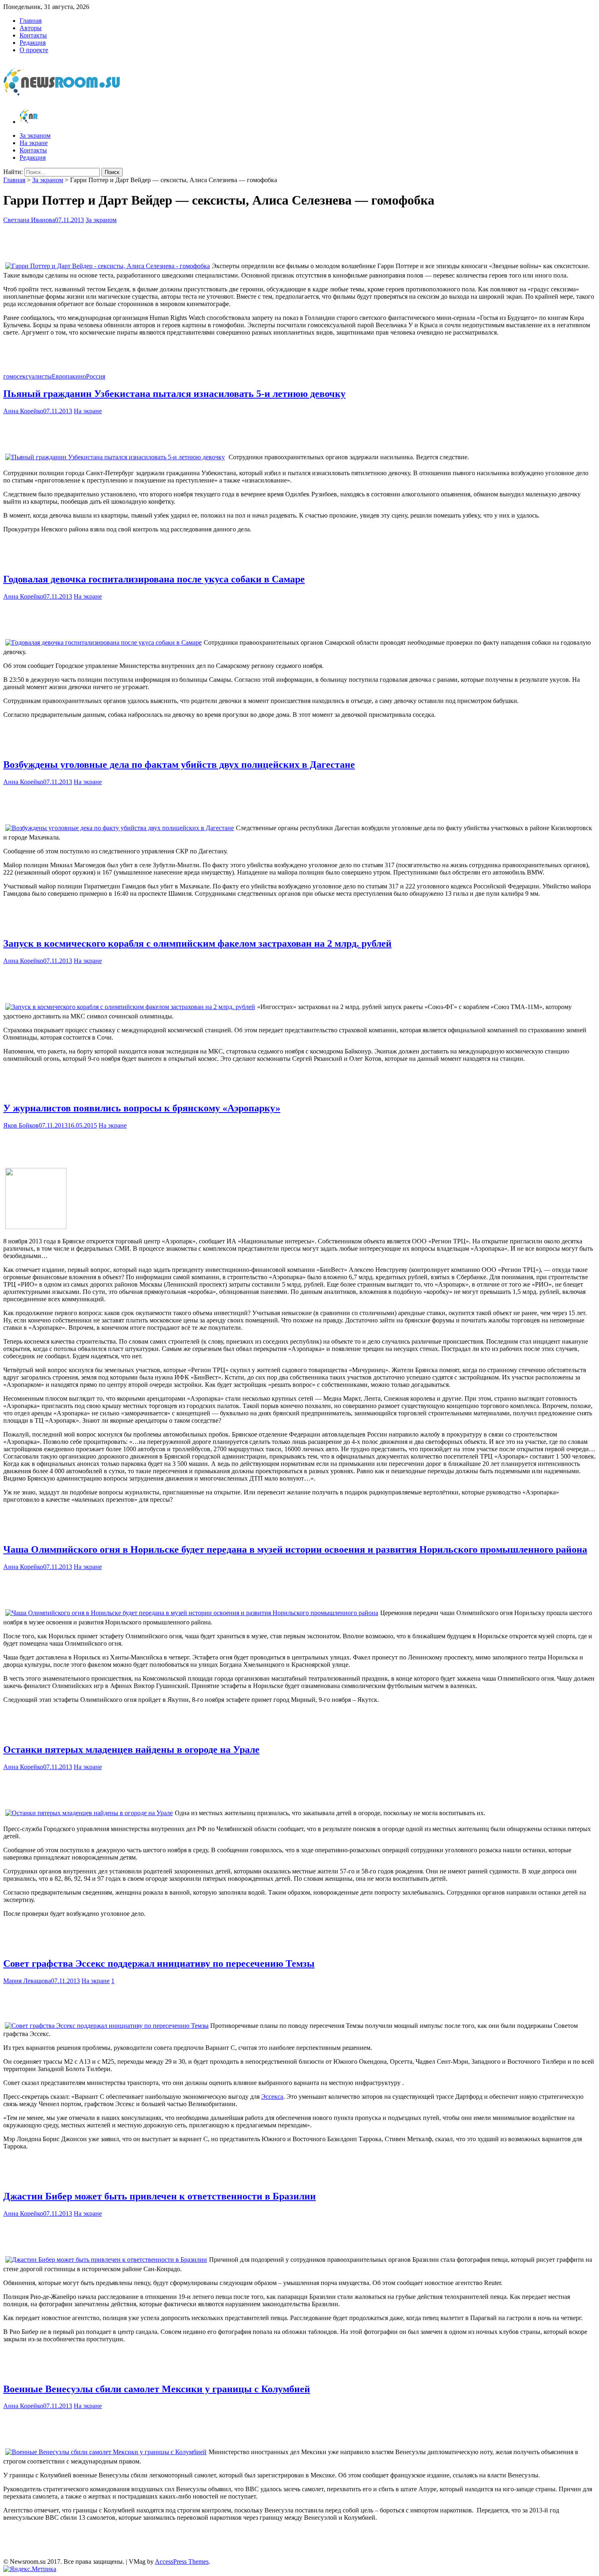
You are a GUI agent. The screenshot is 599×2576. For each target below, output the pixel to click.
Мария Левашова (27, 1981)
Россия (96, 376)
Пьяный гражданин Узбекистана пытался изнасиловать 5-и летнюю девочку (174, 394)
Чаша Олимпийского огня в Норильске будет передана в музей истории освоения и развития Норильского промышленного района (295, 1549)
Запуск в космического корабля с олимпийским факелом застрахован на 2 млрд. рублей (197, 943)
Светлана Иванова (29, 220)
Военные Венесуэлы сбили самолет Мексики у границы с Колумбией (157, 2389)
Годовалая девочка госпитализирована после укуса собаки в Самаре (154, 579)
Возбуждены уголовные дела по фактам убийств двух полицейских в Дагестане (179, 765)
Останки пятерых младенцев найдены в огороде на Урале (131, 1750)
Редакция (33, 43)
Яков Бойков (21, 1125)
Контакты (33, 35)
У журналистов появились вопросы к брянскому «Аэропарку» (142, 1108)
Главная (31, 21)
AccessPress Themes (182, 2562)
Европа (62, 376)
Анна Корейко (23, 411)
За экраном (35, 136)
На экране (34, 143)
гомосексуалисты (28, 376)
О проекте (34, 50)
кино (79, 376)
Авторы (31, 28)
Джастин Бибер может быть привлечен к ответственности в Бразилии (160, 2196)
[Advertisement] (299, 240)
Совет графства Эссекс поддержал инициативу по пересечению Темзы (159, 1963)
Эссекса (272, 2097)
